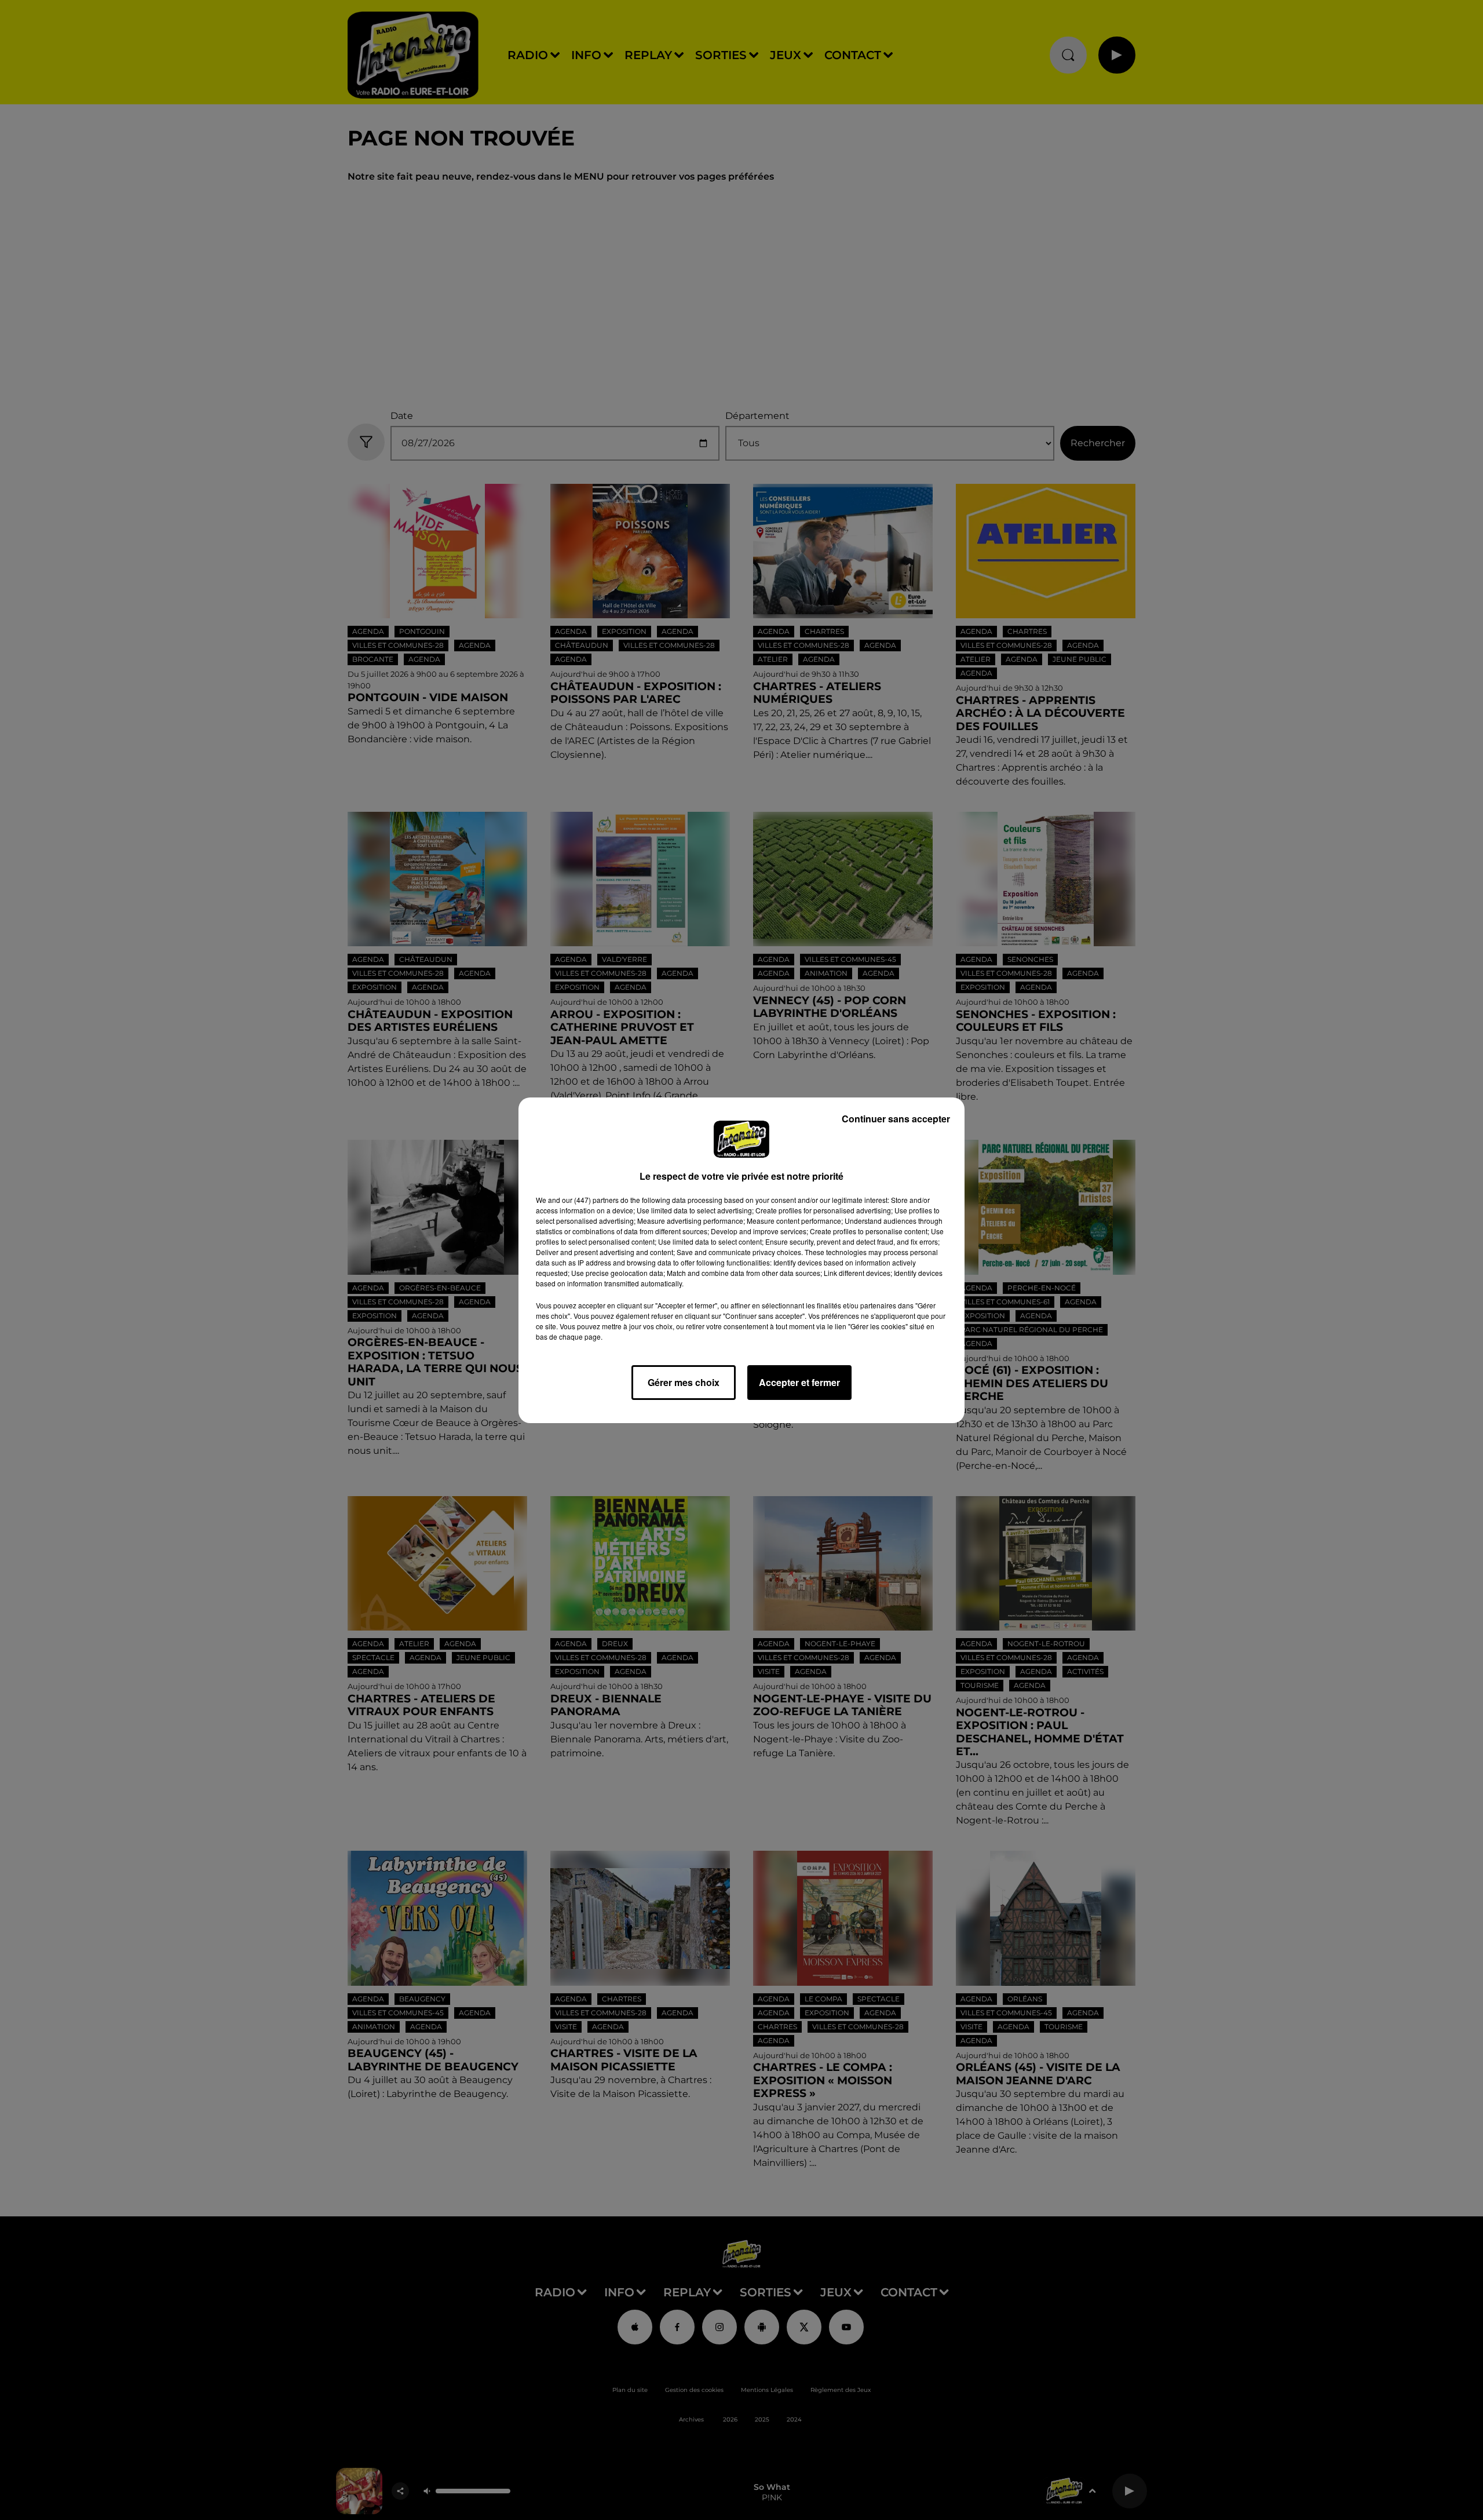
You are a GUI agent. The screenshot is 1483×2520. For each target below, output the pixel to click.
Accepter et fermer (799, 1382)
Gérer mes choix (684, 1382)
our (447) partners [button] (590, 1200)
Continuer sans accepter (896, 1119)
